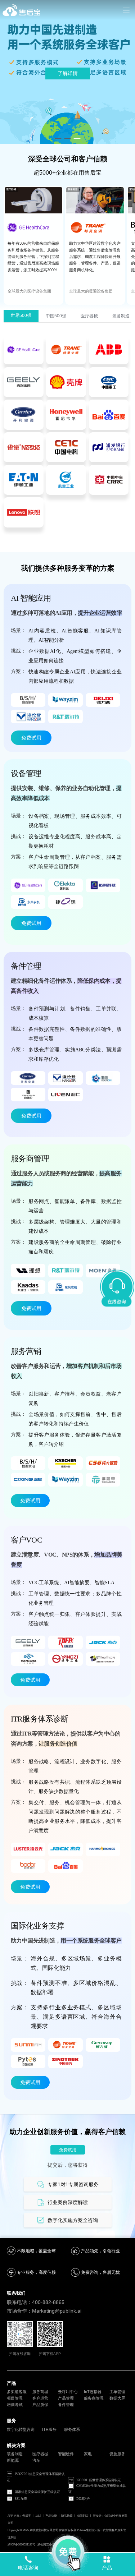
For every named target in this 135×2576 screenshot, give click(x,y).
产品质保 (40, 2405)
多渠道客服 (17, 2392)
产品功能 (51, 2516)
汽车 (36, 2460)
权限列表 (83, 2516)
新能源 (13, 2460)
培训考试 (15, 2405)
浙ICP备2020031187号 (21, 2545)
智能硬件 (66, 2454)
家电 (88, 2454)
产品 (107, 2568)
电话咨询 (28, 2568)
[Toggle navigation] (126, 10)
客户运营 (40, 2398)
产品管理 (66, 2398)
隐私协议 (67, 2516)
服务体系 (72, 2429)
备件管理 (66, 2405)
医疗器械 (40, 2454)
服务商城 (40, 2392)
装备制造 (15, 2454)
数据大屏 (117, 2398)
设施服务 (117, 2454)
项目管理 (15, 2398)
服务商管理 (94, 2398)
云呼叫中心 (68, 2392)
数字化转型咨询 (21, 2429)
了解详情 (68, 73)
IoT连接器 (93, 2392)
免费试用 (31, 738)
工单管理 (117, 2392)
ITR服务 (49, 2429)
